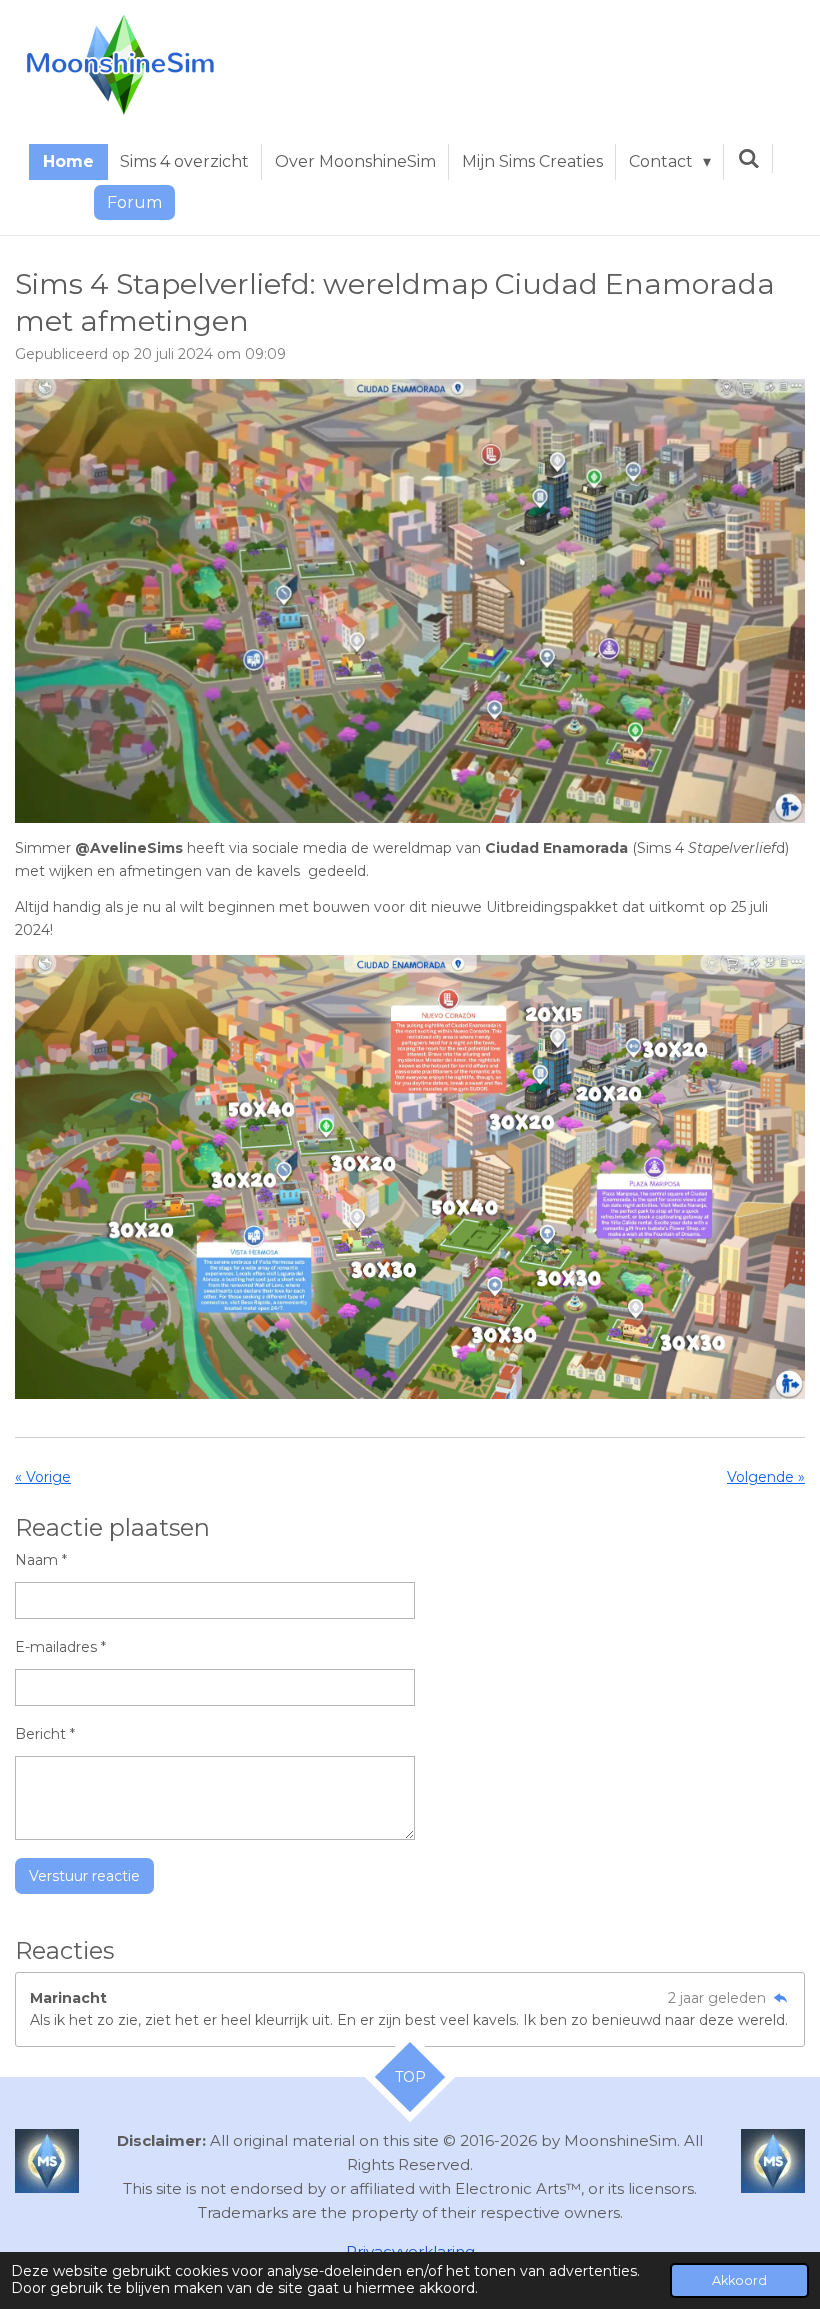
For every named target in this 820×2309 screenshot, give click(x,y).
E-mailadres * (60, 1647)
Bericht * (45, 1734)
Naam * (41, 1560)
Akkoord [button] (739, 2280)
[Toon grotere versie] (410, 601)
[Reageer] (780, 1998)
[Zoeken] (748, 158)
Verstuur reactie (84, 1876)
